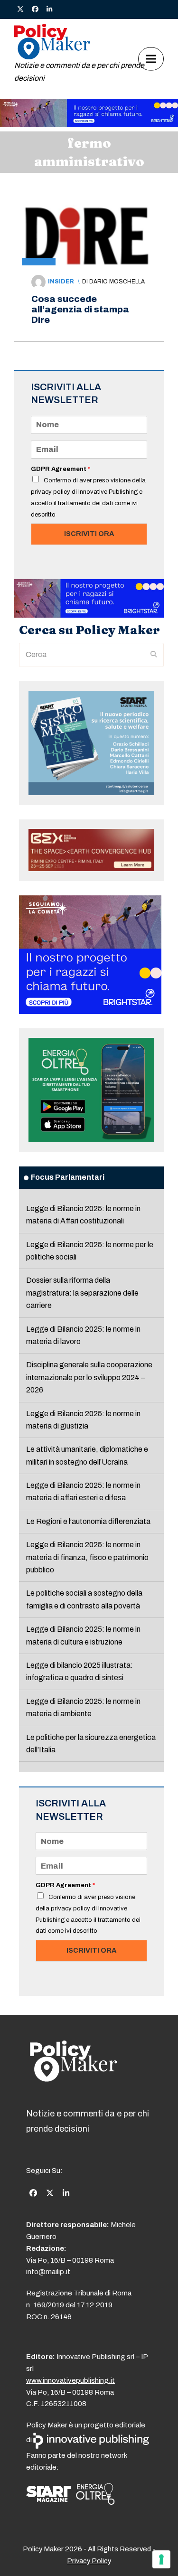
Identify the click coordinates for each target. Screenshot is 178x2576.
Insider (61, 282)
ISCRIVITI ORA (89, 534)
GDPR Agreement (61, 469)
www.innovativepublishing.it (70, 2380)
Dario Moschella (117, 282)
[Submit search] (154, 655)
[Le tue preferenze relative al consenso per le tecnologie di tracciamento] (161, 2559)
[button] (151, 59)
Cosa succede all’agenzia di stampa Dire (80, 309)
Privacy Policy (89, 2561)
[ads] (89, 125)
